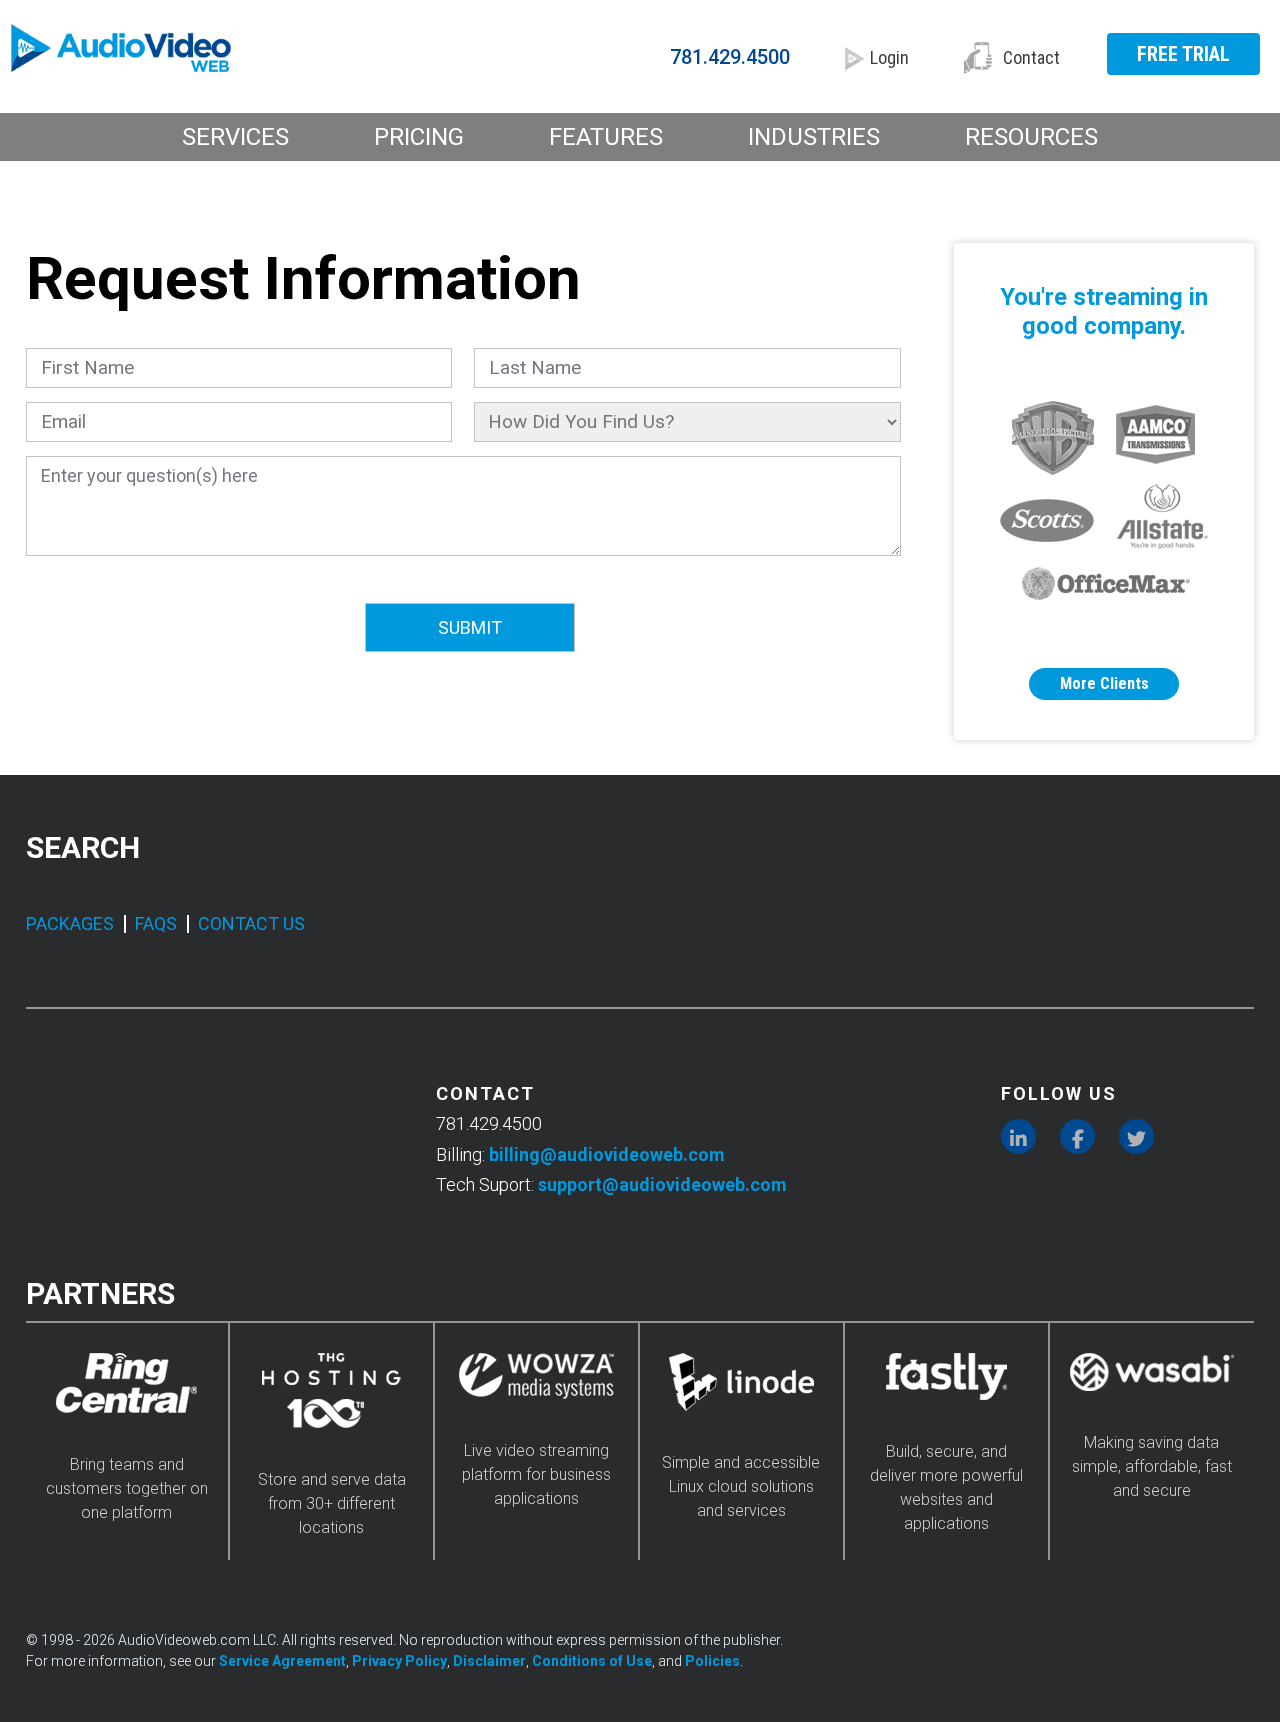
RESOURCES (1031, 137)
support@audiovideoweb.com (662, 1184)
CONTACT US (251, 923)
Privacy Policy (399, 1661)
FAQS (156, 923)
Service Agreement (282, 1661)
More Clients (1104, 683)
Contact (1031, 57)
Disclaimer (489, 1661)
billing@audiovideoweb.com (607, 1154)
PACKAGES (70, 923)
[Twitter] (1136, 1136)
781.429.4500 (730, 57)
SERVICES (235, 137)
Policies (712, 1661)
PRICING (419, 137)
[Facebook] (1077, 1136)
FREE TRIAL (1183, 54)
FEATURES (606, 137)
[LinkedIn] (1018, 1136)
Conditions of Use (592, 1661)
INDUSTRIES (814, 137)
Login (889, 57)
